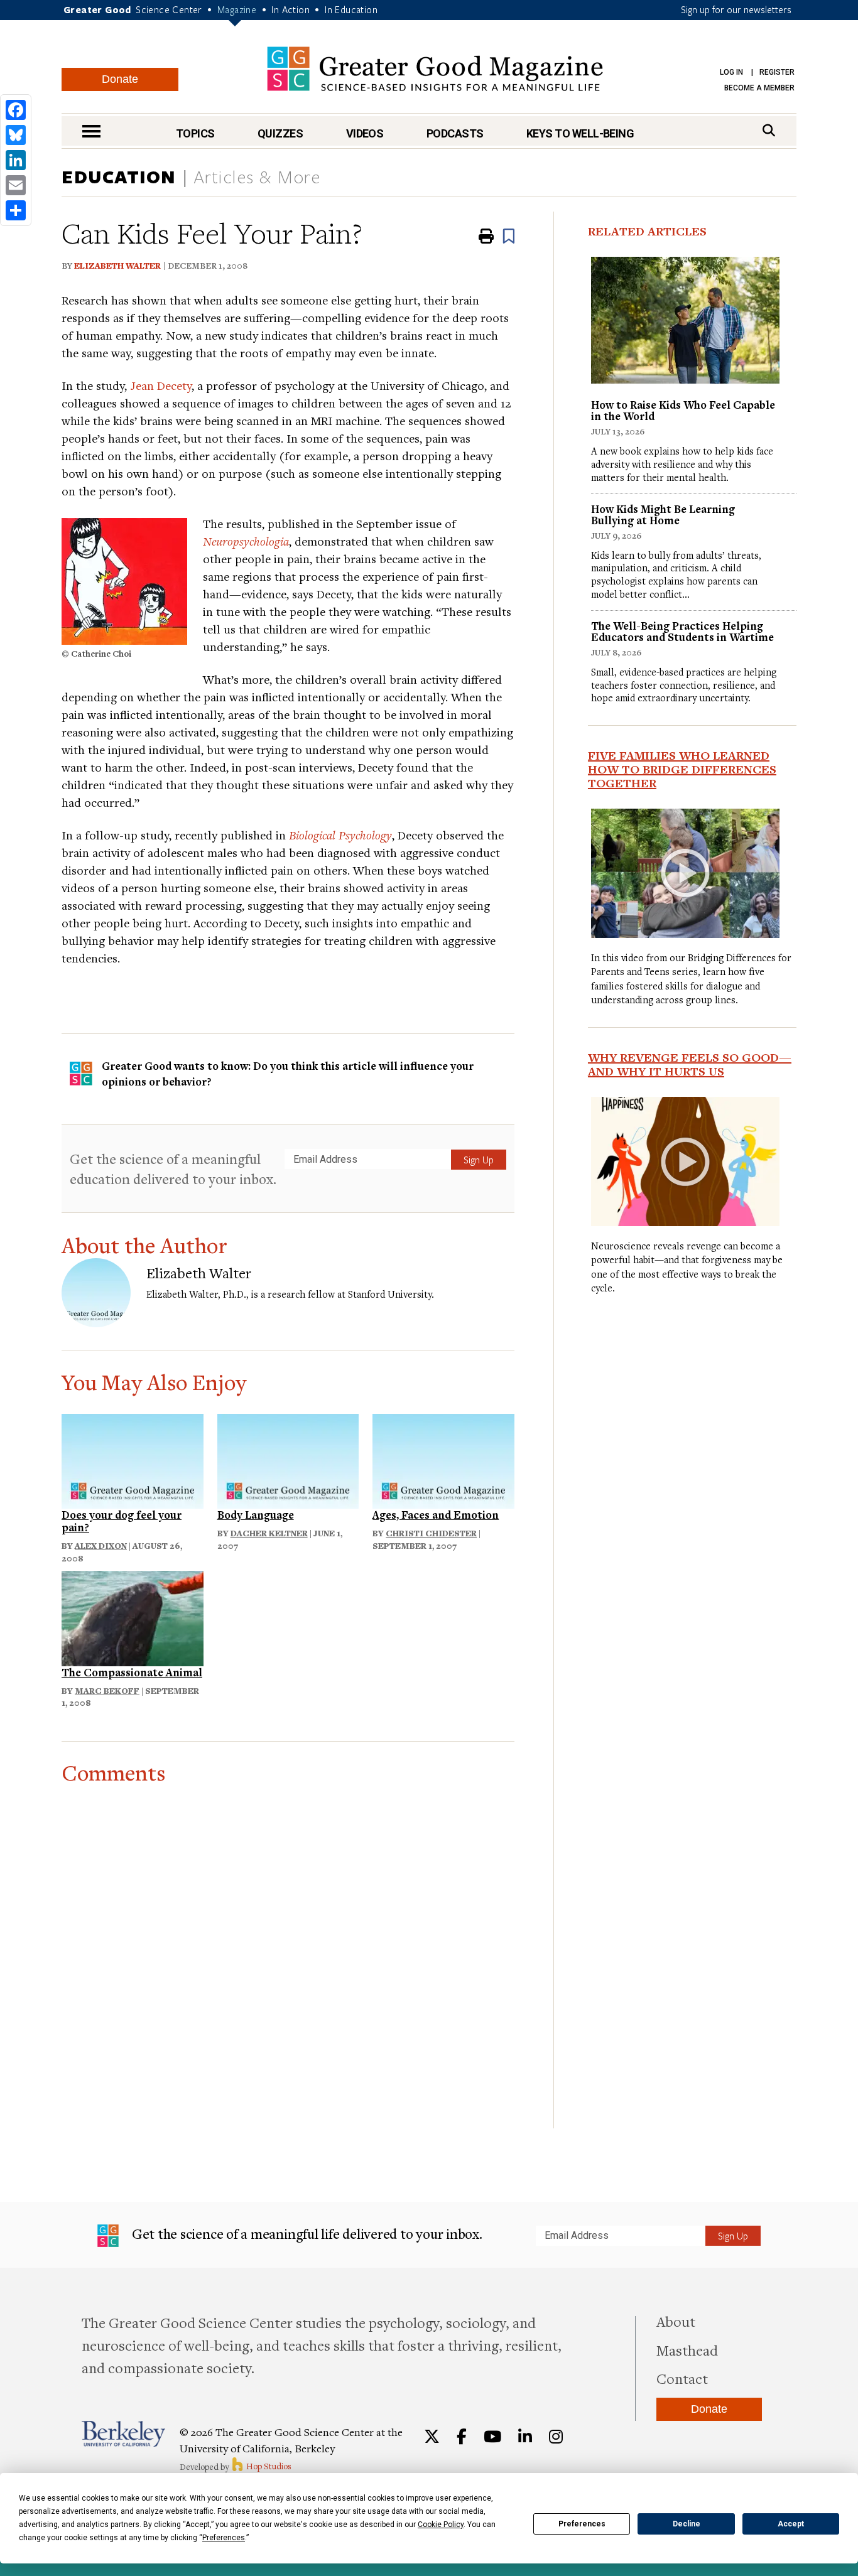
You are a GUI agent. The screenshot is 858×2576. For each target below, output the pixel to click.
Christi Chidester (431, 1533)
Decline (687, 2524)
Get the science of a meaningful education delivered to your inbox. (173, 1169)
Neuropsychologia (246, 541)
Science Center (169, 9)
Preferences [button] (224, 2538)
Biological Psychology (340, 835)
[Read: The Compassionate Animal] (133, 1617)
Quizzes (280, 133)
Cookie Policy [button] (441, 2525)
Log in (731, 72)
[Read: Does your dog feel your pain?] (133, 1459)
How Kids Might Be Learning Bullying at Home (663, 515)
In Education (351, 9)
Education (119, 176)
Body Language (256, 1515)
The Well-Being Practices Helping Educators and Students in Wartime (682, 631)
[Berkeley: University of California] (123, 2434)
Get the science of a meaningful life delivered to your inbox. (306, 2234)
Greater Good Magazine (435, 69)
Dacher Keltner (269, 1533)
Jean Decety (161, 385)
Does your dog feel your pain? (122, 1521)
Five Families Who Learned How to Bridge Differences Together (682, 769)
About (676, 2321)
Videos (365, 133)
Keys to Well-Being (580, 133)
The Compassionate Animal (132, 1672)
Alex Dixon (101, 1546)
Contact (682, 2378)
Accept (791, 2524)
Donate (120, 79)
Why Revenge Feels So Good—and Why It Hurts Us (690, 1064)
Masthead (687, 2350)
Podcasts (455, 133)
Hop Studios (268, 2466)
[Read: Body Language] (288, 1459)
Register (777, 72)
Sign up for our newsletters (736, 9)
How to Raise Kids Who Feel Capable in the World (683, 410)
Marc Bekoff (107, 1691)
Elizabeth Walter (117, 266)
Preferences (582, 2524)
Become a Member (759, 88)
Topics (195, 133)
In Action (291, 9)
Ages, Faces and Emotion (436, 1515)
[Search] (769, 130)
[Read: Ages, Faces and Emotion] (443, 1459)
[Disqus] (288, 1942)
